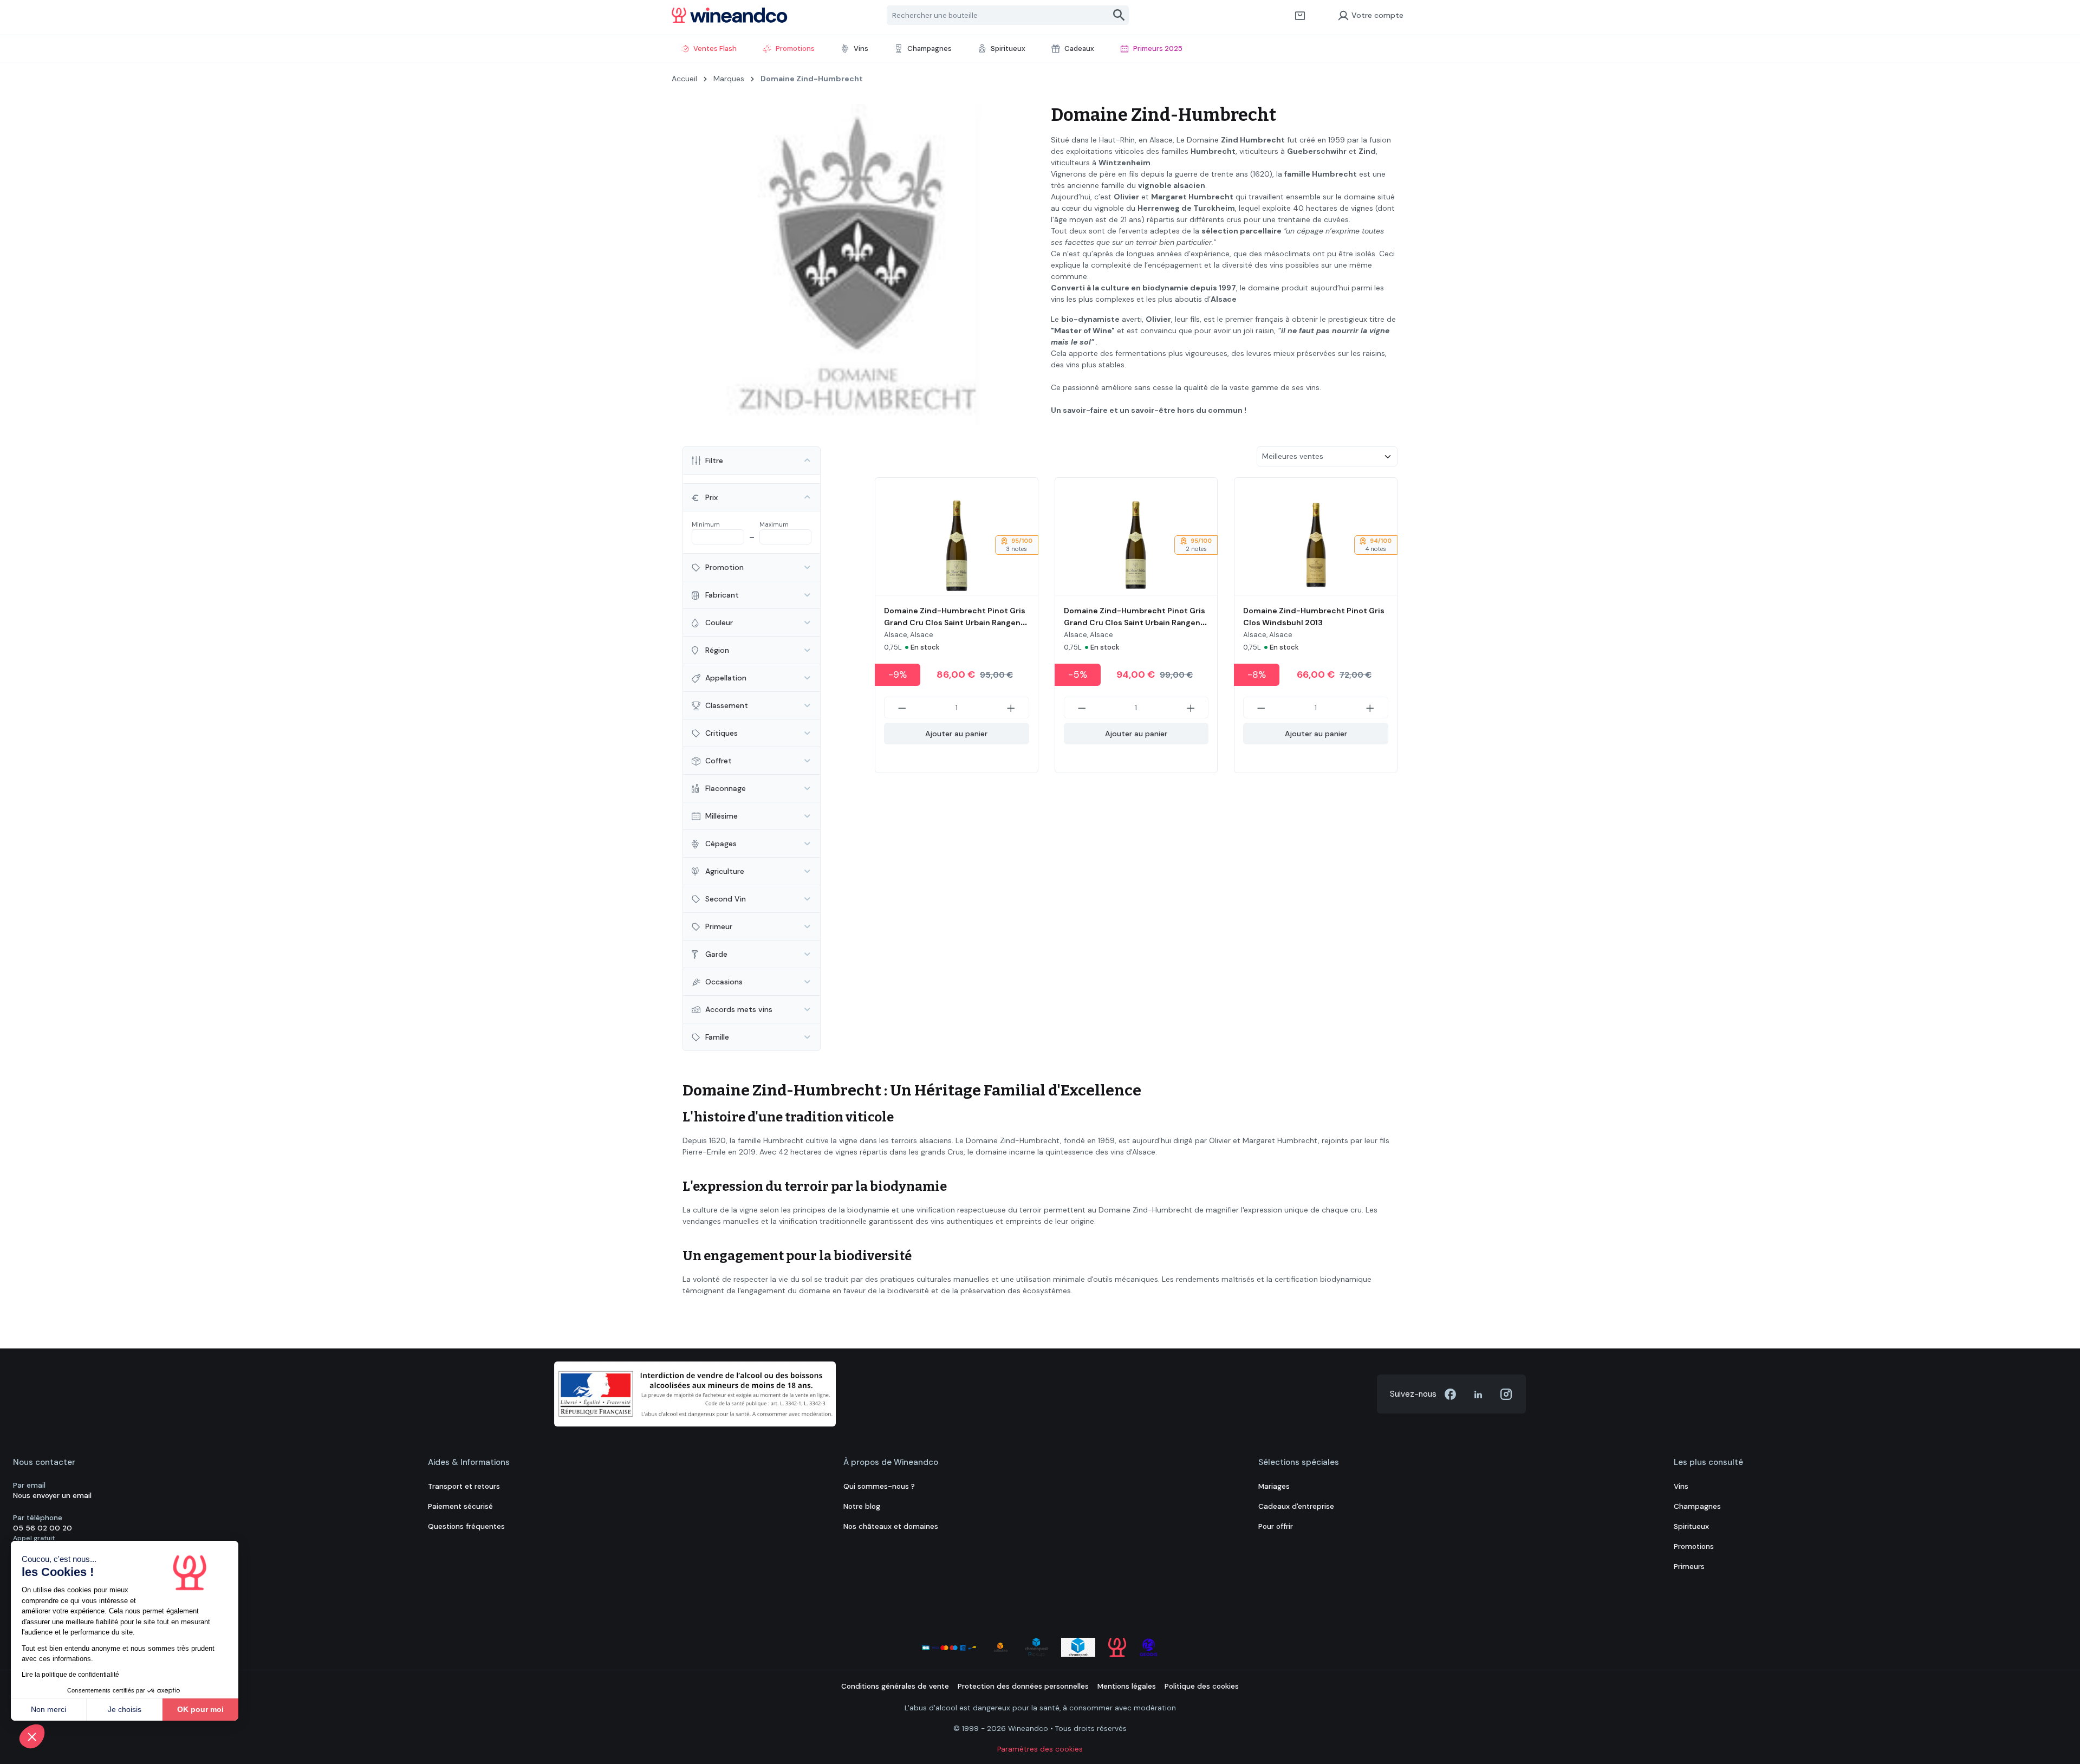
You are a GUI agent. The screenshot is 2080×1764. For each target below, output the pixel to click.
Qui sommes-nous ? (879, 1486)
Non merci (48, 1709)
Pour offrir (1276, 1526)
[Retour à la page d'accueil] (730, 15)
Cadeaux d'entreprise (1296, 1506)
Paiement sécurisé (460, 1506)
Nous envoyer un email (52, 1496)
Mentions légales (1127, 1686)
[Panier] (1300, 15)
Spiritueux (1691, 1526)
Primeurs (1689, 1567)
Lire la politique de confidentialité (70, 1675)
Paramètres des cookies (1040, 1749)
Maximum (774, 524)
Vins (1681, 1486)
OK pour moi (200, 1709)
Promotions (1694, 1546)
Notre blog (862, 1506)
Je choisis (125, 1709)
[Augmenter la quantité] (1011, 708)
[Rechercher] (1119, 15)
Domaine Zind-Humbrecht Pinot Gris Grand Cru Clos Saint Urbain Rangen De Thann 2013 (955, 622)
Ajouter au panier (956, 734)
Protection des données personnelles (1023, 1686)
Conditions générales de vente (895, 1686)
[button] (32, 1736)
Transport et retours (464, 1486)
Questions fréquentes (466, 1526)
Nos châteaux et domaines (891, 1526)
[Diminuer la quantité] (902, 708)
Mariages (1274, 1486)
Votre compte (1377, 15)
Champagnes (1697, 1506)
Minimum (706, 524)
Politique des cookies (1202, 1686)
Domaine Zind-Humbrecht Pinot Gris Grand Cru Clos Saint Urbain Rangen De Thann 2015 (1135, 622)
